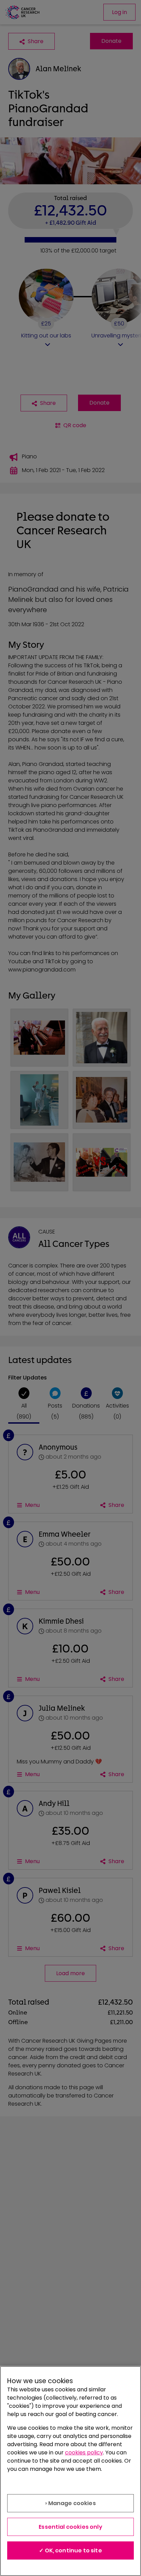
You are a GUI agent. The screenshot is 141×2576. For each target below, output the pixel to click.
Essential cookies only (70, 2527)
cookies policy (84, 2453)
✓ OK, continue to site (70, 2550)
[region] (70, 2471)
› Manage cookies (70, 2503)
